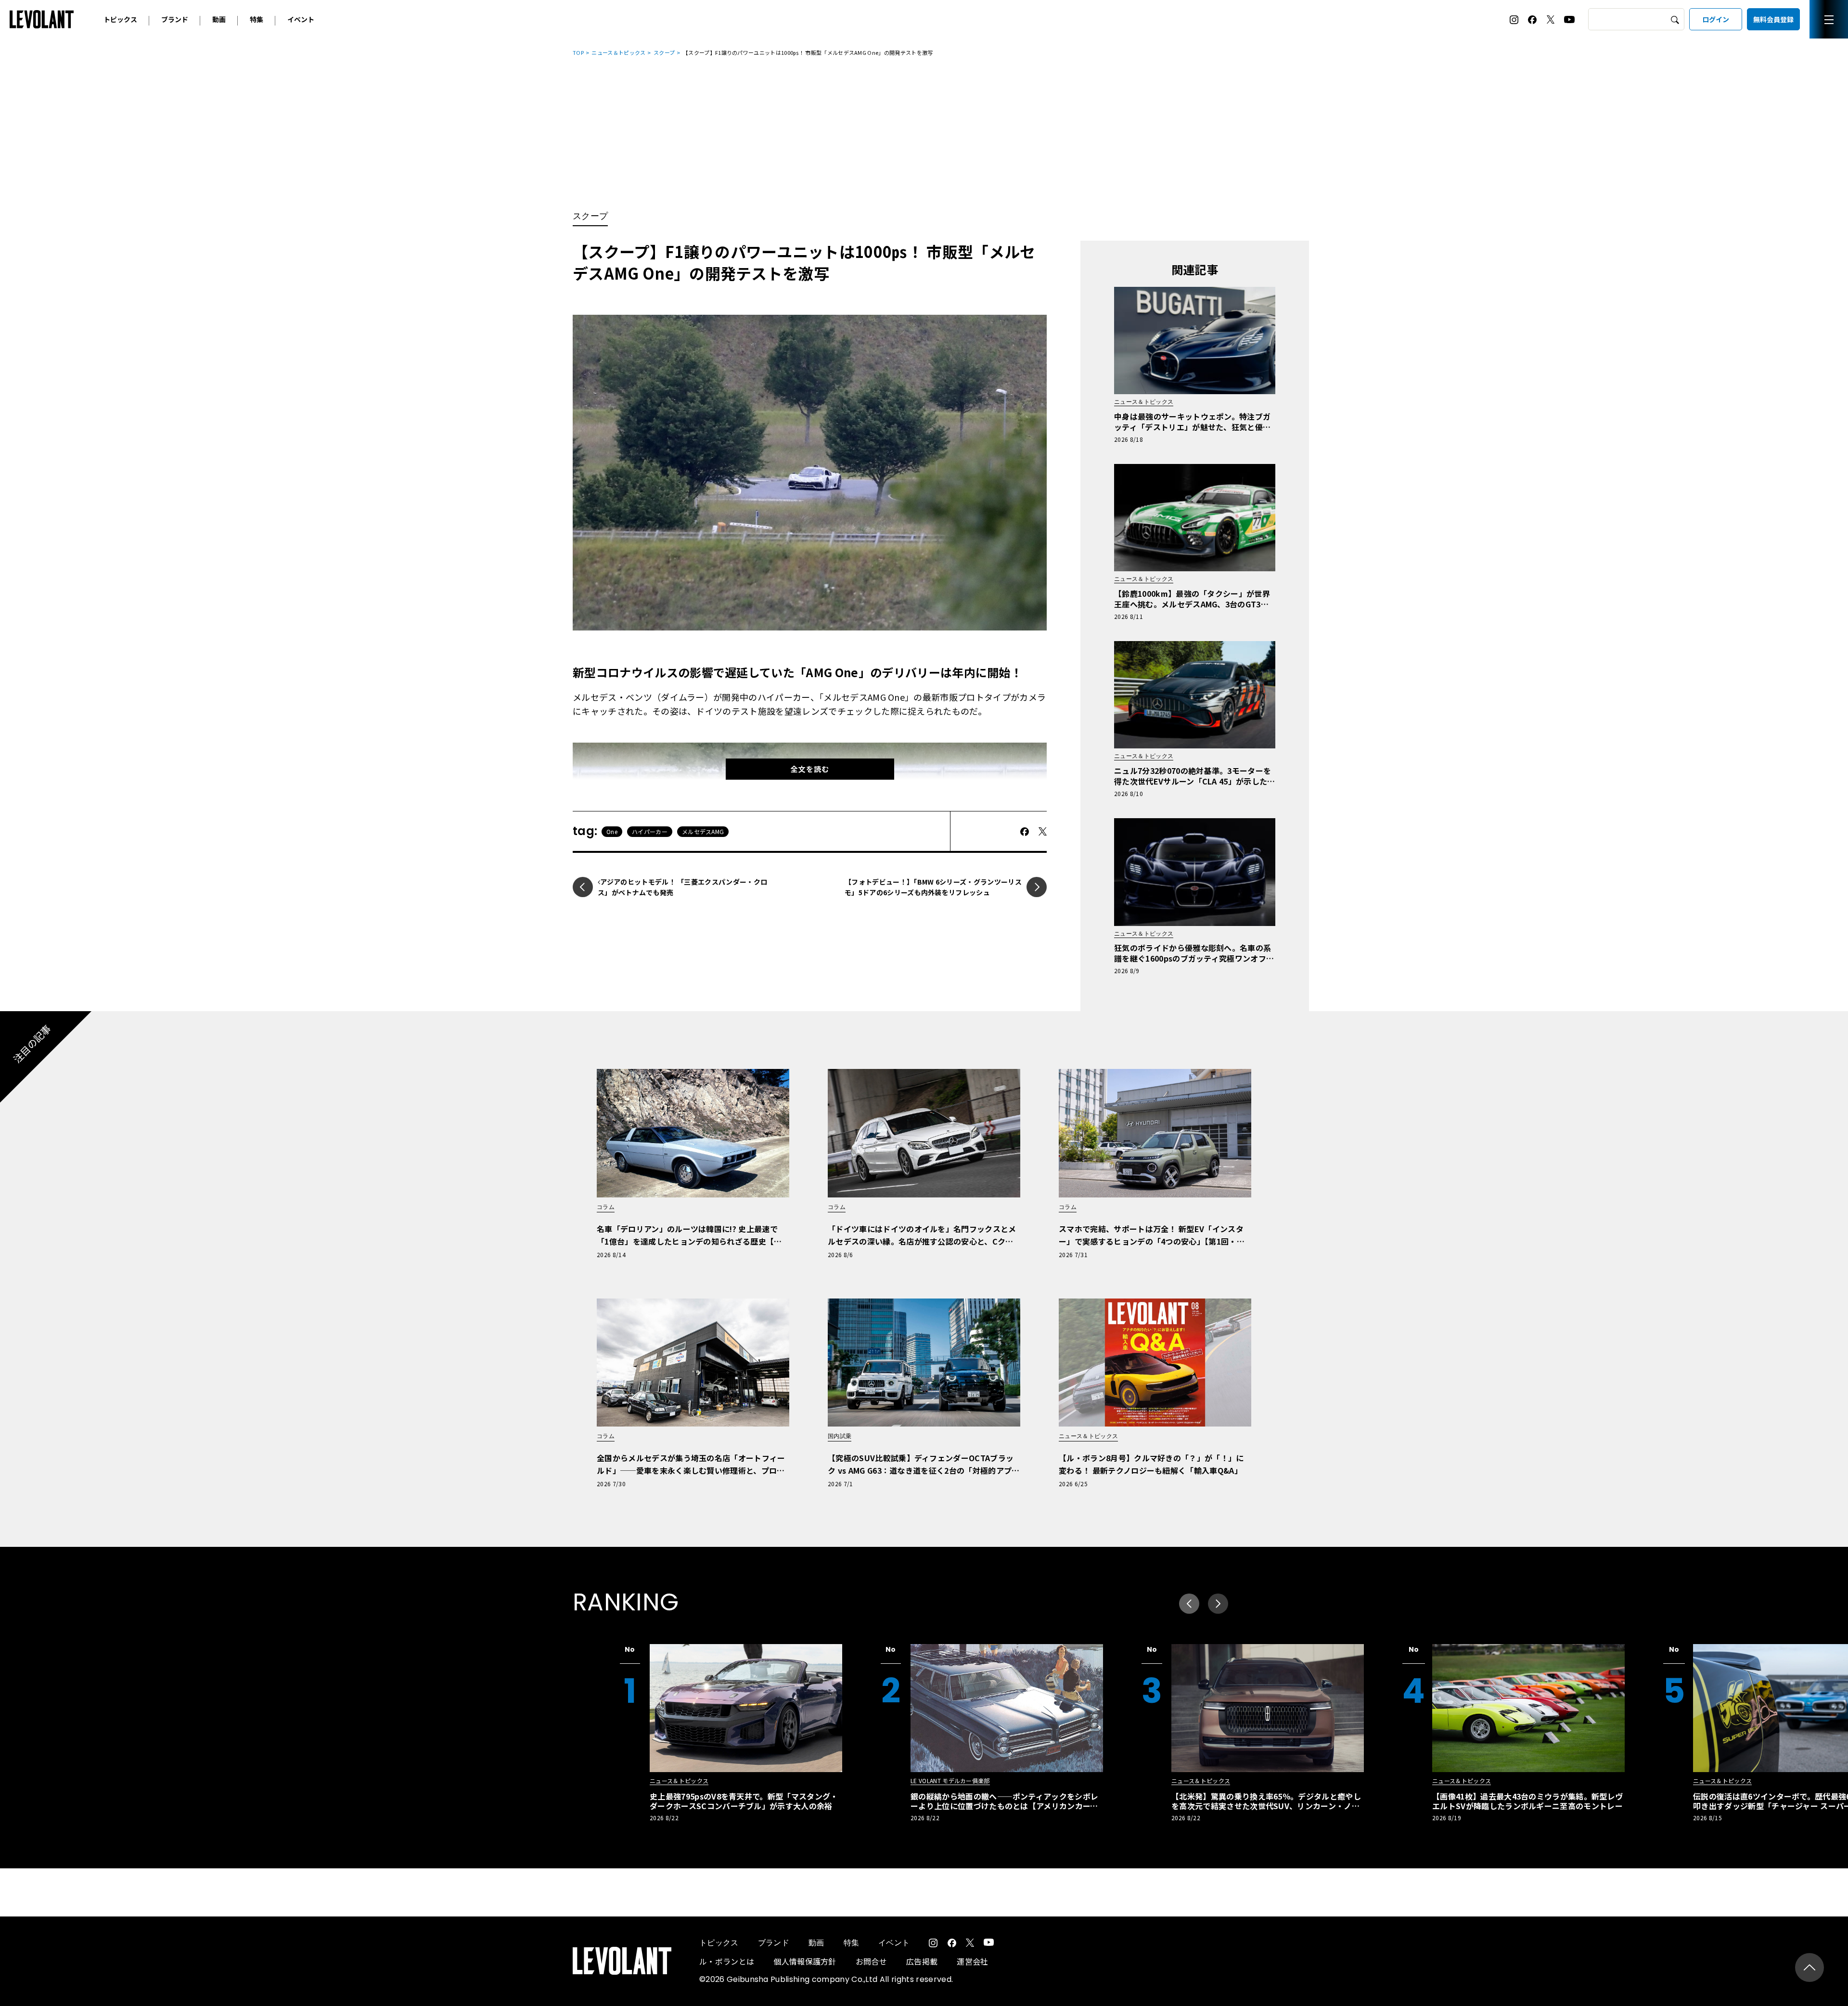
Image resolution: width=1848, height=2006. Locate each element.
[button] (1218, 1604)
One (612, 831)
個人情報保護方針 (805, 1961)
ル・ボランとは (727, 1961)
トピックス (120, 19)
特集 (257, 19)
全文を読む (810, 769)
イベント (301, 19)
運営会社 (972, 1961)
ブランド (175, 19)
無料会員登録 (1773, 19)
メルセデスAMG (703, 831)
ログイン (1716, 19)
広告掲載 (922, 1961)
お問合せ (871, 1961)
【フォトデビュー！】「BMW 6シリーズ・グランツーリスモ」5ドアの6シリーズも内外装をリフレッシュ (933, 887)
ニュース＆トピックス (618, 52)
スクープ (664, 52)
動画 (219, 19)
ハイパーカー (650, 831)
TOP (578, 52)
